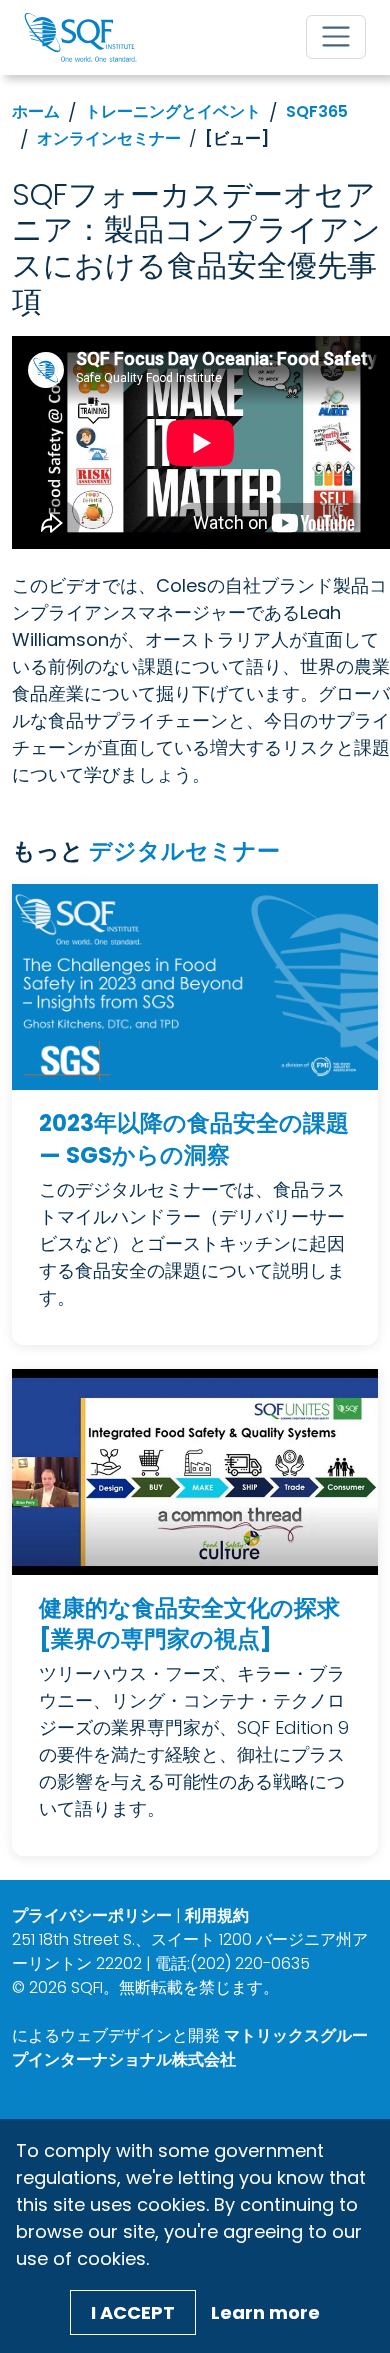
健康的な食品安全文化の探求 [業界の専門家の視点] (189, 1624)
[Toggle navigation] (336, 37)
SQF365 (317, 111)
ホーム (36, 111)
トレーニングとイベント (173, 111)
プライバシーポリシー (92, 1915)
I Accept (133, 2312)
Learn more (265, 2312)
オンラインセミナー (109, 138)
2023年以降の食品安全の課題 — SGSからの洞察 (194, 1139)
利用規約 (217, 1915)
